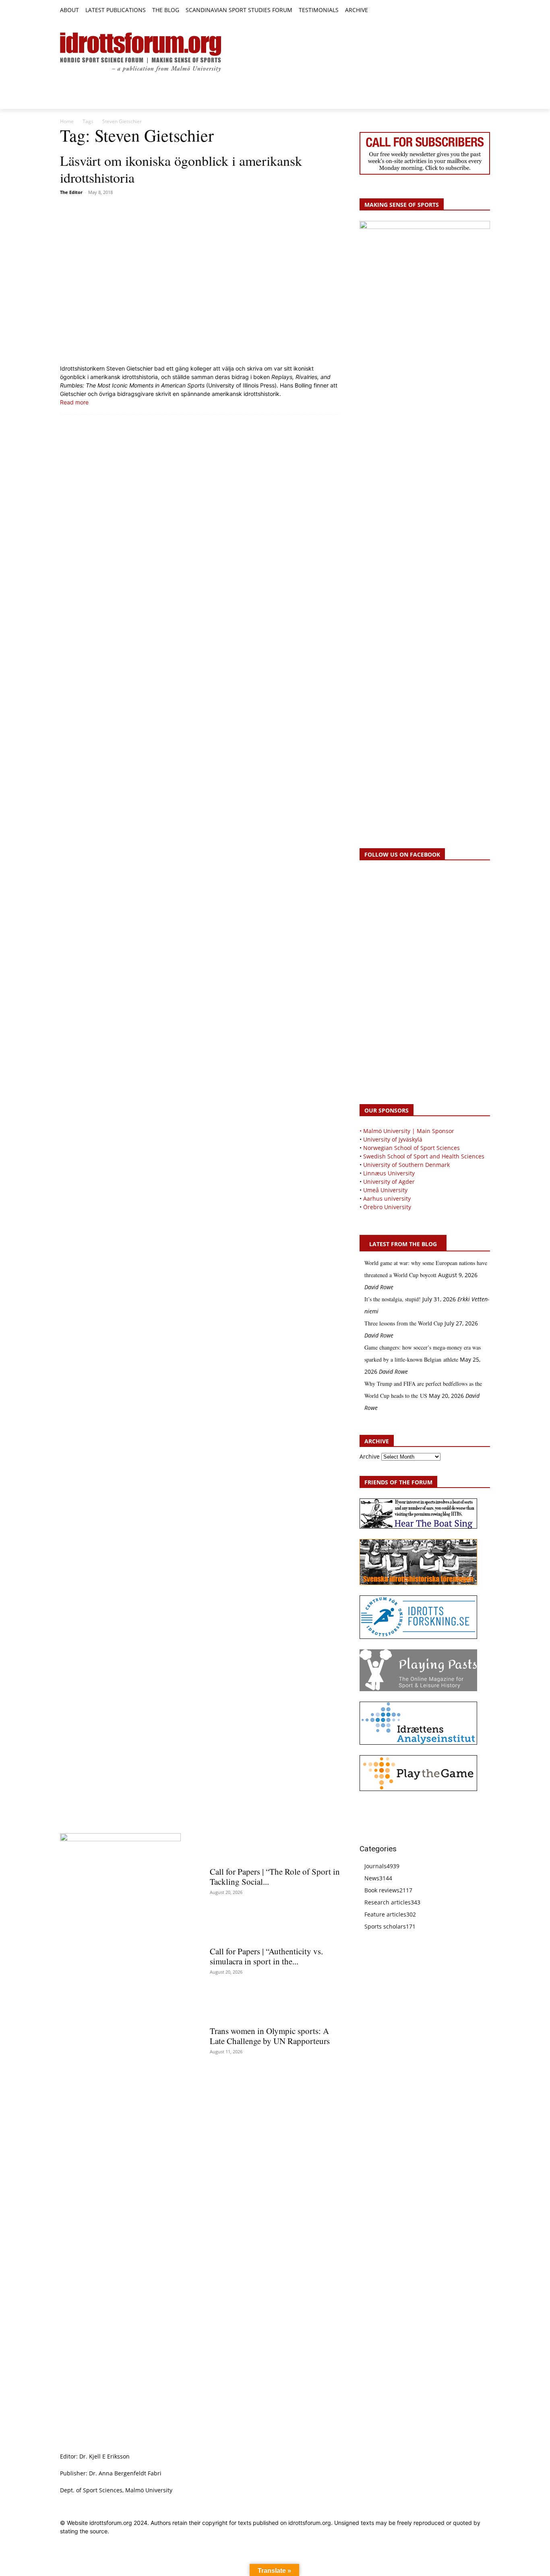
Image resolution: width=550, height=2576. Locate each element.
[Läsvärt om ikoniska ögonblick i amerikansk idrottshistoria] (200, 281)
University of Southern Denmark (406, 1165)
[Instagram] (458, 11)
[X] (467, 11)
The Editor (71, 192)
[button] (378, 10)
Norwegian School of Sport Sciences (411, 1148)
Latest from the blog (403, 1244)
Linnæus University (389, 1173)
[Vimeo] (476, 11)
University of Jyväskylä (393, 1139)
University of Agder (389, 1182)
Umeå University (385, 1190)
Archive (370, 1456)
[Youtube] (485, 11)
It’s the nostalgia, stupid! (393, 1299)
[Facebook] (449, 11)
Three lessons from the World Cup (404, 1323)
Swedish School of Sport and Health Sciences (424, 1156)
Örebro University (387, 1207)
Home (67, 121)
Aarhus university (387, 1198)
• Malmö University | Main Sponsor (407, 1131)
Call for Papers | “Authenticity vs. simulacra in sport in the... (266, 1956)
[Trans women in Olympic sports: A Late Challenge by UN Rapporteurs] (275, 2007)
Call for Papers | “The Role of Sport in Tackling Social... (275, 1876)
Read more (74, 402)
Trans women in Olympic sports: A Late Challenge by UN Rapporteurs (270, 2036)
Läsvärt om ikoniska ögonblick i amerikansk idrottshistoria (181, 169)
